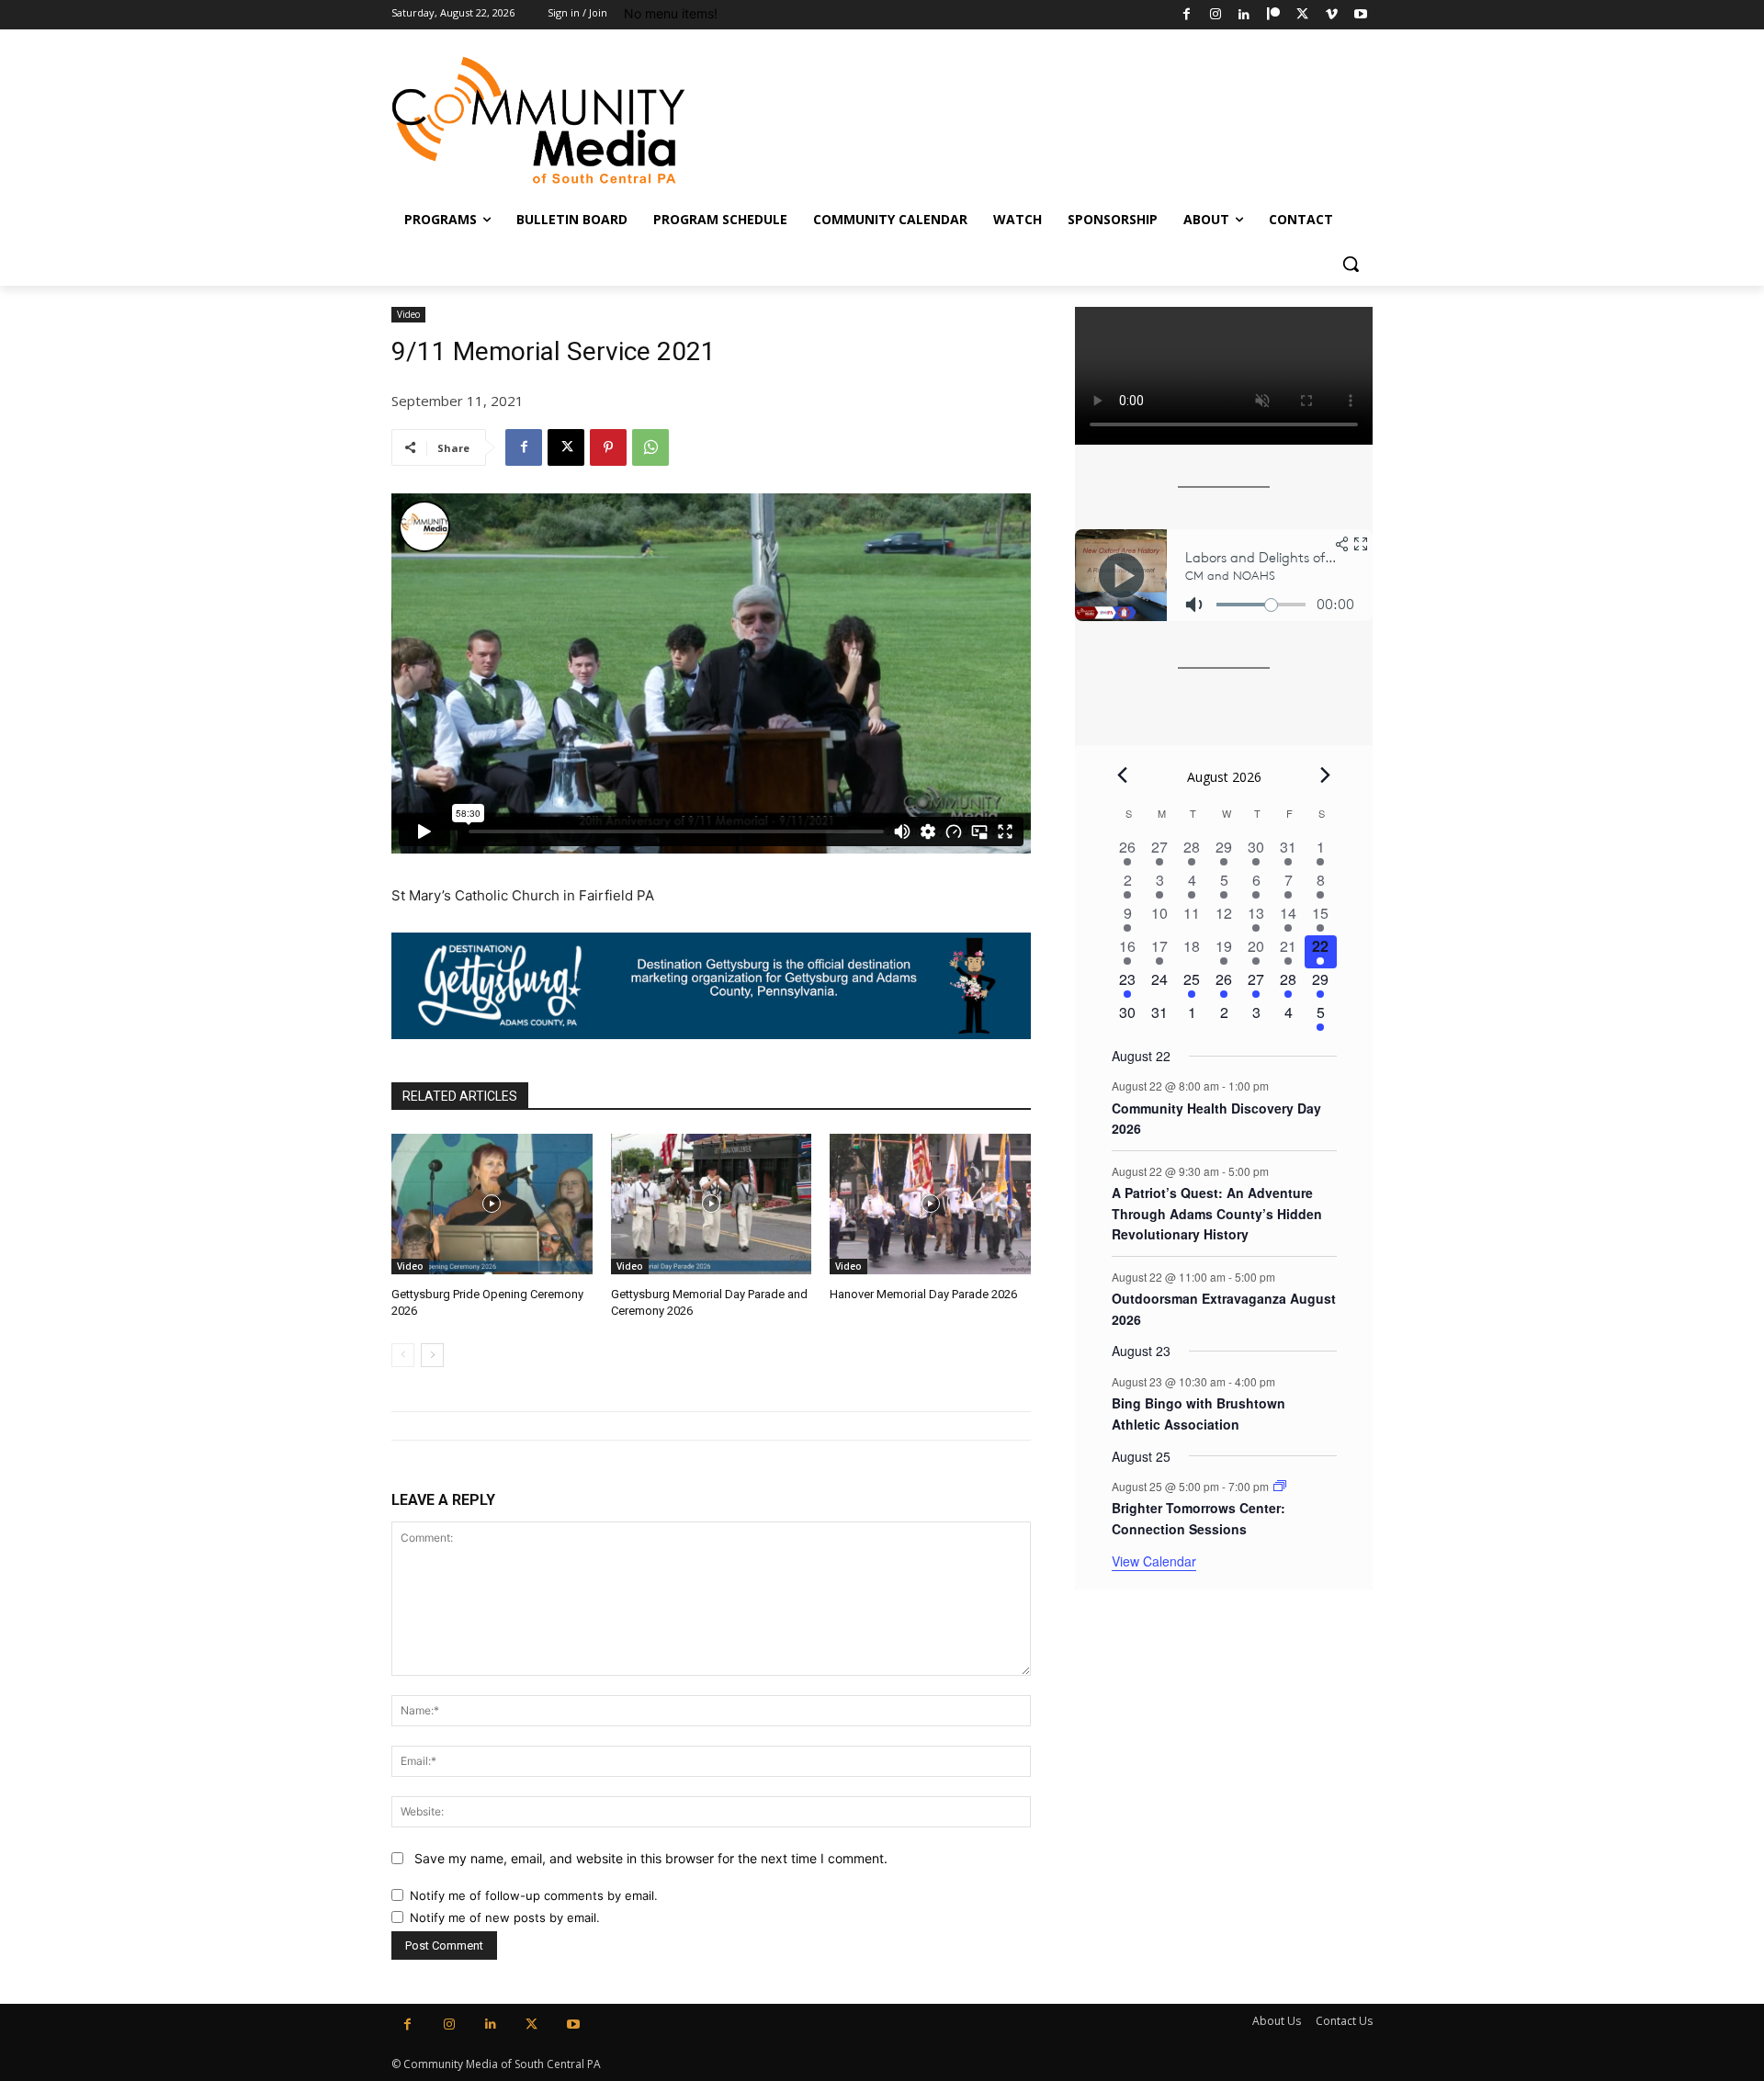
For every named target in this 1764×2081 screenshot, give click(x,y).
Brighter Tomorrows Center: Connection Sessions (1199, 1518)
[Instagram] (1215, 15)
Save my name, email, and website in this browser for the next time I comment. (651, 1858)
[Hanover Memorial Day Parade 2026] (930, 1204)
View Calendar (1154, 1561)
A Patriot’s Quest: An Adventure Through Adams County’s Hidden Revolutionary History (1217, 1213)
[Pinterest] (608, 447)
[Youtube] (1360, 15)
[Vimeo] (1332, 15)
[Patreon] (1274, 15)
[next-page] (432, 1355)
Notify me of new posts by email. (505, 1917)
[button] (1351, 264)
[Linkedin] (1244, 15)
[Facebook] (1187, 15)
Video (408, 314)
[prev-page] (403, 1355)
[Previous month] (1123, 775)
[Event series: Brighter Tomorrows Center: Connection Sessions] (1280, 1486)
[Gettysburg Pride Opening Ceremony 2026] (492, 1204)
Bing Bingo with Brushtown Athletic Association (1199, 1414)
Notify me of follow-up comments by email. (534, 1895)
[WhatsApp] (650, 447)
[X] (1302, 15)
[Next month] (1326, 775)
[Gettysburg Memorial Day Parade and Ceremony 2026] (712, 1204)
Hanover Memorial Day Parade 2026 (923, 1294)
